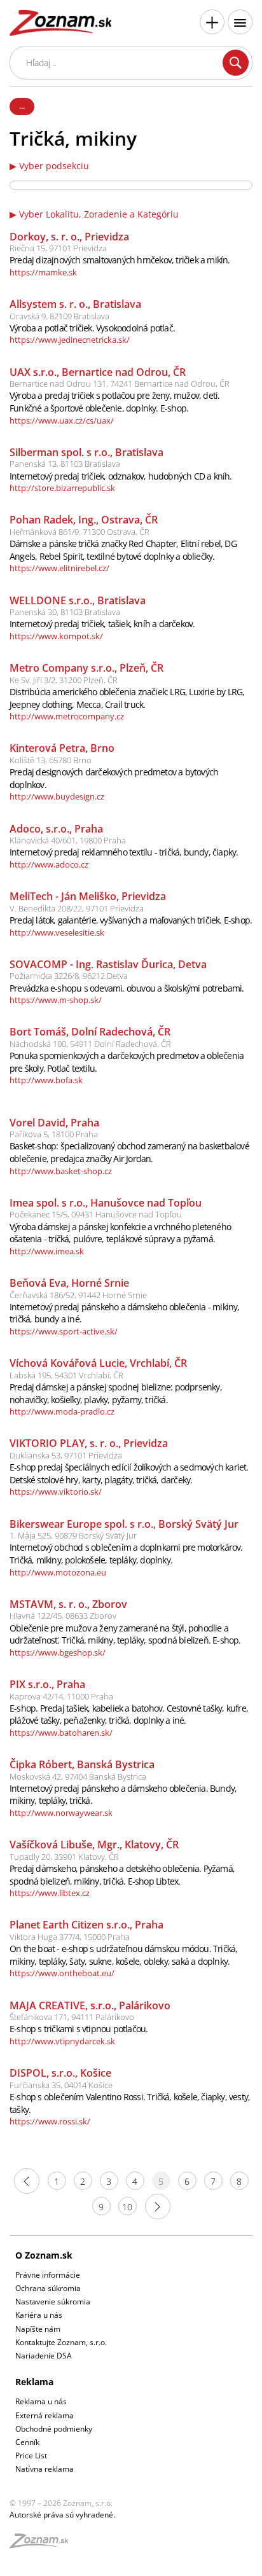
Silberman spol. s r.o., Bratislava (86, 452)
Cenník (27, 2442)
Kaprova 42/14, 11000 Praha (61, 1696)
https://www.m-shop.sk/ (56, 1000)
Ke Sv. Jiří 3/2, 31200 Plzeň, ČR (64, 680)
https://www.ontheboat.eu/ (62, 1973)
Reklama (34, 2382)
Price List (31, 2455)
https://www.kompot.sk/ (56, 636)
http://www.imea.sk (47, 1251)
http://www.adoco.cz (49, 864)
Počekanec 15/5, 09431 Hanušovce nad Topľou (96, 1214)
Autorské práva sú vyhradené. (62, 2515)
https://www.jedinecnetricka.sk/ (70, 340)
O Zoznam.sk (44, 2255)
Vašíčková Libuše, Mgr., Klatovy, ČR (94, 1845)
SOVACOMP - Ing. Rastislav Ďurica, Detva (108, 964)
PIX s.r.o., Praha (47, 1684)
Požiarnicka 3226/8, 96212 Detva (69, 976)
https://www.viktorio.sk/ (56, 1492)
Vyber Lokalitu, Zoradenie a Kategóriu (99, 214)
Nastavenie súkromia (53, 2302)
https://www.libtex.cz (50, 1893)
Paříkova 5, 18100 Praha (54, 1134)
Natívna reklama (45, 2469)
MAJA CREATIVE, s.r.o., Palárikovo (90, 2005)
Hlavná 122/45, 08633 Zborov (63, 1616)
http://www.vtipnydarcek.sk (62, 2041)
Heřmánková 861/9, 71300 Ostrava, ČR (79, 532)
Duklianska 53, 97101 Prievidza (66, 1455)
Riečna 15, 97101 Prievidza (58, 248)
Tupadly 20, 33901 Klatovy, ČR (64, 1857)
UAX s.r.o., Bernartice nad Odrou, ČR (98, 372)
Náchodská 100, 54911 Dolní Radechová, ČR (90, 1044)
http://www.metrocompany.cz (67, 716)
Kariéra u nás (39, 2315)
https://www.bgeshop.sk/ (58, 1652)
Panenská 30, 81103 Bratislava (65, 612)
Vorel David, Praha (54, 1123)
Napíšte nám (38, 2329)
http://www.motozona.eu (58, 1572)
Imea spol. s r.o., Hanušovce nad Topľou (106, 1203)
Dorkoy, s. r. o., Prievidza (69, 237)
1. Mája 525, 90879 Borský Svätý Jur (73, 1535)
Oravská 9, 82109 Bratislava (59, 316)
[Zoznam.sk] (43, 2545)
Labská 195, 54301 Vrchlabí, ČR (66, 1375)
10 (127, 2207)
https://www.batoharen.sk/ (61, 1733)
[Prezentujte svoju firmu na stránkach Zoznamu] (212, 22)
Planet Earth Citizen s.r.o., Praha (86, 1925)
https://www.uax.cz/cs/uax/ (62, 420)
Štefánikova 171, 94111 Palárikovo (72, 2017)
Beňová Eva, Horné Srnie (69, 1283)
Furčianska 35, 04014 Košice (61, 2085)
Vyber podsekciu (54, 166)
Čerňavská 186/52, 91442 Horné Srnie (78, 1295)
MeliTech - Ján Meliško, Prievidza (88, 896)
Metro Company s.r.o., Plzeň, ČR (86, 668)
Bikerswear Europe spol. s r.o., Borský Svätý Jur (124, 1524)
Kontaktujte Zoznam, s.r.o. (61, 2342)
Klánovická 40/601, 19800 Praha (68, 840)
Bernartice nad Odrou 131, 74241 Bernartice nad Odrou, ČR (120, 384)
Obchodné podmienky (54, 2429)
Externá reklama (45, 2415)
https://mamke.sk (43, 272)
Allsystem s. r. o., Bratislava (75, 304)
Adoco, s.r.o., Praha (56, 829)
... (22, 106)
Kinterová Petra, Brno (62, 748)
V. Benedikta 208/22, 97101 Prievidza (77, 908)
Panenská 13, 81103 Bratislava (65, 464)
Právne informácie (48, 2275)
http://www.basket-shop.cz (61, 1171)
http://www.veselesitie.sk (57, 932)
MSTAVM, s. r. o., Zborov (68, 1604)
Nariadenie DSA (44, 2356)
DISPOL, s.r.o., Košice (60, 2073)
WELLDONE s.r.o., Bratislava (78, 600)
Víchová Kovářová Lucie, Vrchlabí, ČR (98, 1363)
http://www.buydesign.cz (57, 796)
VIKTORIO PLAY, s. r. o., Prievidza (89, 1443)
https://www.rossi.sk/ (50, 2121)
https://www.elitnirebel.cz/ (59, 568)
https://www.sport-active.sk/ (64, 1331)
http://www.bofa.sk (46, 1080)
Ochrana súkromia (48, 2288)
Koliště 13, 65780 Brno (51, 760)
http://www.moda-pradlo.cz (62, 1411)
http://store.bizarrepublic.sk (62, 488)
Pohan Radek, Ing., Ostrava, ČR (84, 520)
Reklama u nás (41, 2401)
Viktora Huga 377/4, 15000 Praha (70, 1937)
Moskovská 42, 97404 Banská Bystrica (78, 1776)
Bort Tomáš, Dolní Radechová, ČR (90, 1032)
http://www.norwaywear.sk (61, 1813)
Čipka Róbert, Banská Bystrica (82, 1764)
